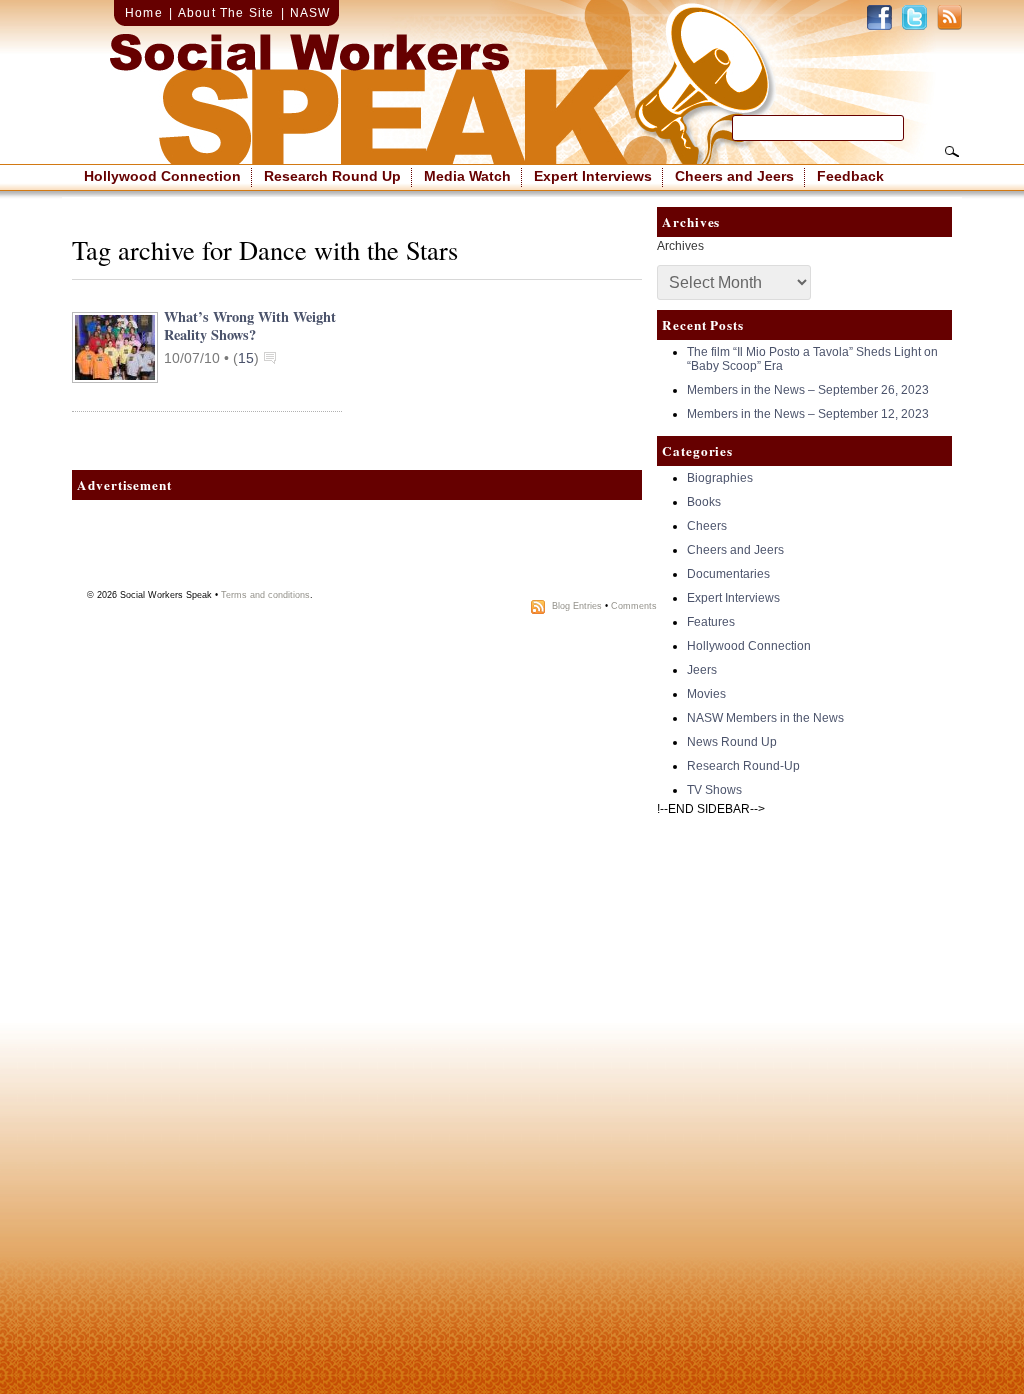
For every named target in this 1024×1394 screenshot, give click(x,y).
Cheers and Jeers (734, 176)
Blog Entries (577, 606)
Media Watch (467, 176)
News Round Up (732, 742)
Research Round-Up (743, 766)
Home (144, 13)
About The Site (226, 13)
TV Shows (714, 790)
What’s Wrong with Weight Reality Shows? (250, 325)
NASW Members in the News (765, 718)
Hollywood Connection (162, 176)
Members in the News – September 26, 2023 (808, 390)
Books (704, 502)
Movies (706, 694)
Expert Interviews (593, 176)
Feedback (850, 176)
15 (246, 358)
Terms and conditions (265, 595)
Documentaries (728, 574)
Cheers (707, 526)
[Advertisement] (357, 550)
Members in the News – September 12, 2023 (808, 414)
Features (711, 622)
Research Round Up (332, 176)
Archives (680, 246)
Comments (634, 606)
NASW (310, 13)
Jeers (702, 670)
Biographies (720, 478)
